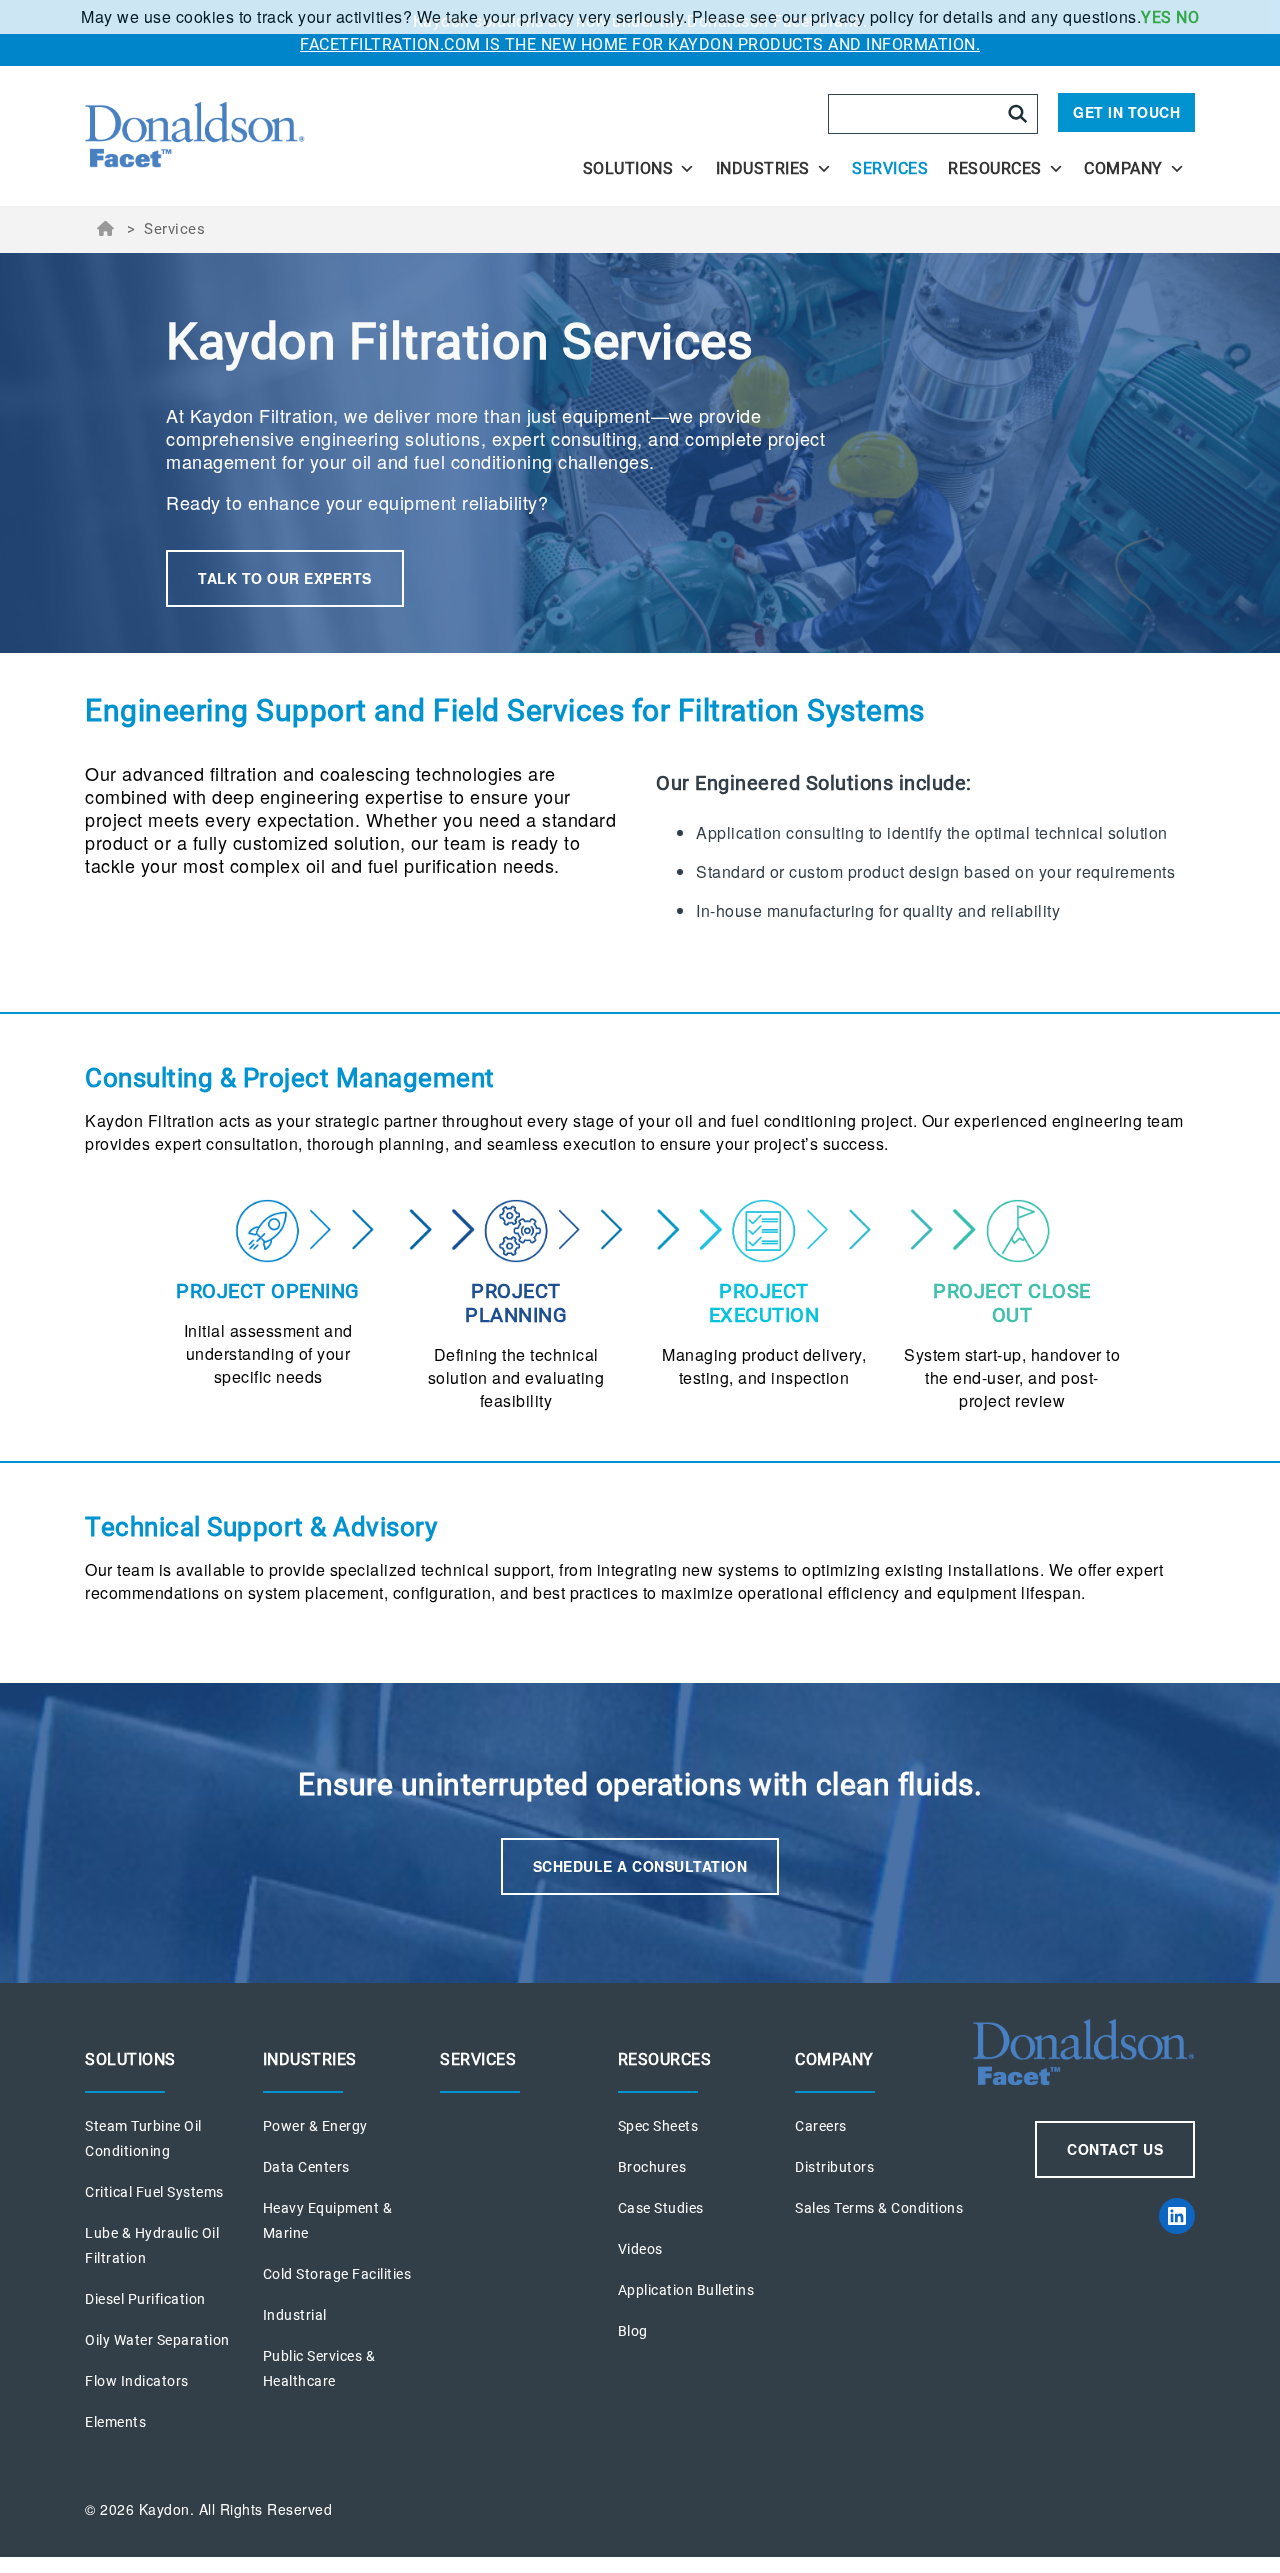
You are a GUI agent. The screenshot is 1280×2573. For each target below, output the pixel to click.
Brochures (652, 2167)
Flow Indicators (137, 2381)
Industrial (295, 2315)
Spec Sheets (658, 2126)
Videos (640, 2249)
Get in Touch (1126, 112)
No (1187, 17)
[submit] (1018, 114)
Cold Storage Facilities (337, 2274)
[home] (251, 136)
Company (1123, 168)
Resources (995, 168)
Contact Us (1115, 2149)
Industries (763, 168)
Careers (821, 2126)
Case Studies (661, 2208)
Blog (633, 2331)
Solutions (628, 168)
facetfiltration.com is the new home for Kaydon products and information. (640, 44)
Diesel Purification (145, 2299)
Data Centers (306, 2167)
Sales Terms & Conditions (879, 2208)
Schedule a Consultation (640, 1866)
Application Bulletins (686, 2290)
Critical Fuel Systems (154, 2192)
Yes (1156, 17)
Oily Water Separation (157, 2340)
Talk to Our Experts (285, 578)
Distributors (834, 2167)
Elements (115, 2422)
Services (890, 168)
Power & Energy (315, 2126)
